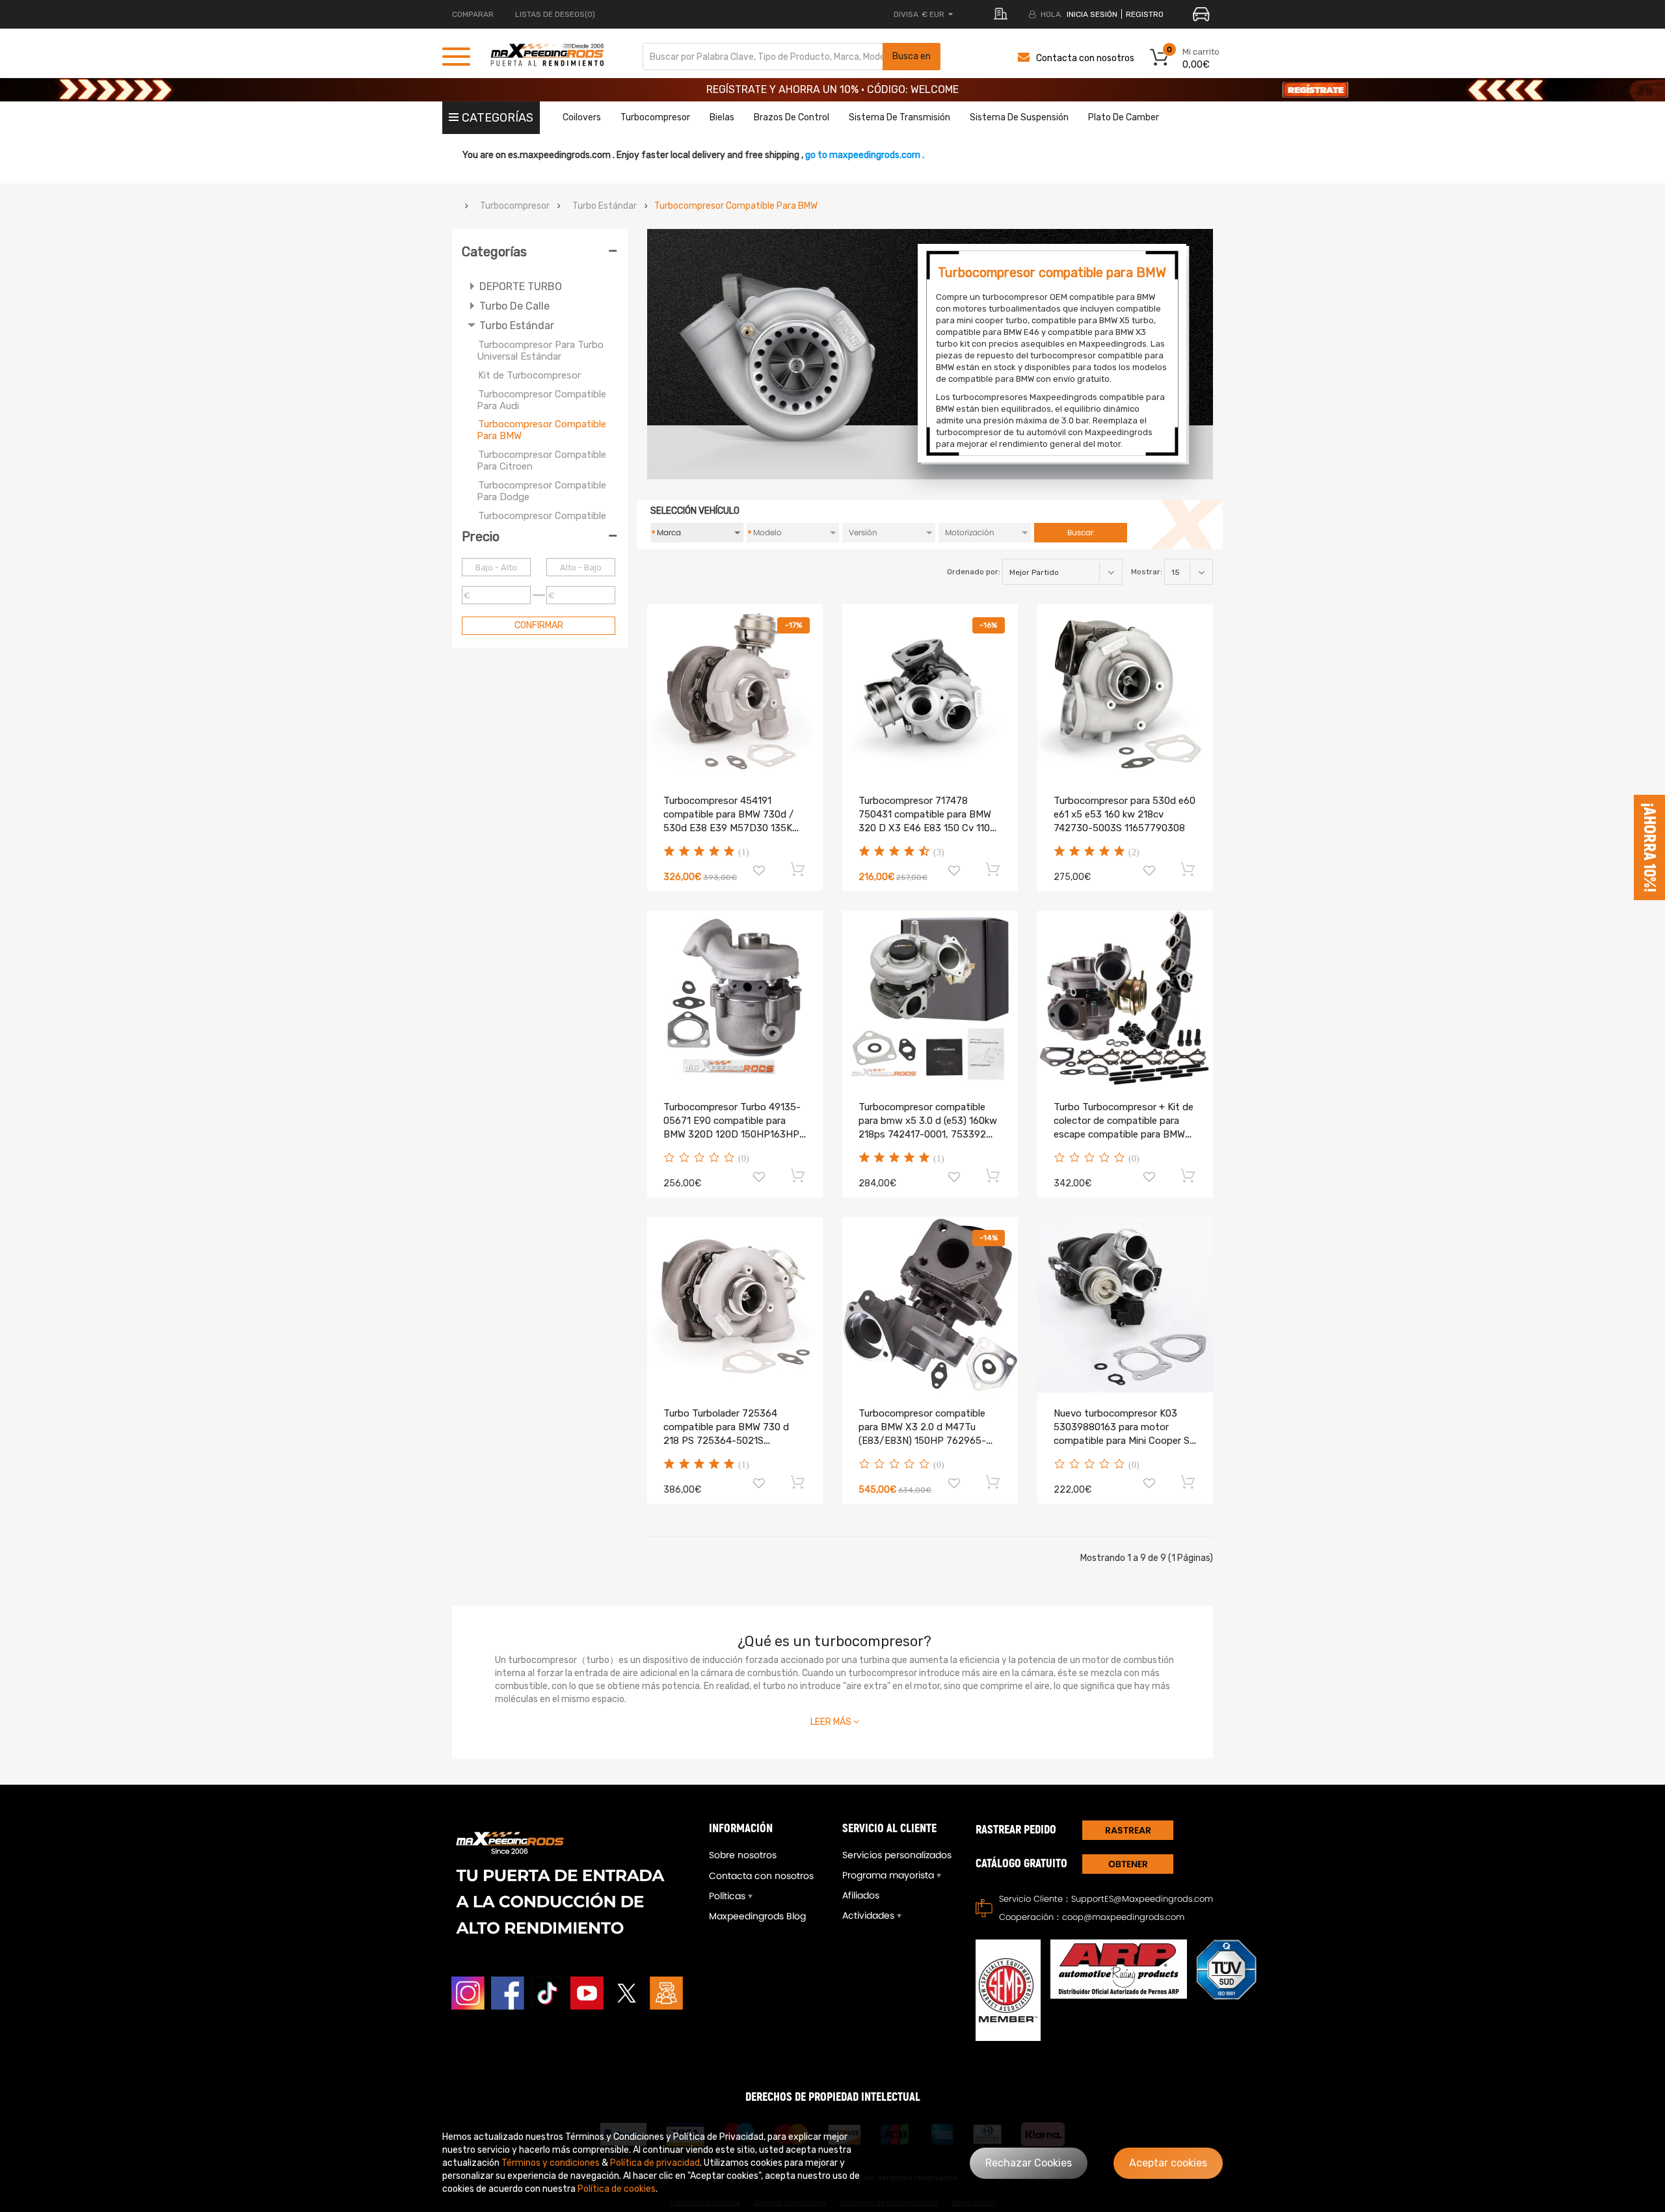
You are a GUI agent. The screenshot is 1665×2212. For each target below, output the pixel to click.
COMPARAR (473, 14)
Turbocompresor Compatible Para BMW (736, 206)
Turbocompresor (515, 206)
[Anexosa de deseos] (759, 872)
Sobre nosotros (743, 1855)
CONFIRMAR (539, 625)
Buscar (1080, 532)
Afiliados (861, 1895)
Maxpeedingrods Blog (757, 1916)
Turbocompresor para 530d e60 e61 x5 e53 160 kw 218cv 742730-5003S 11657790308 (1125, 814)
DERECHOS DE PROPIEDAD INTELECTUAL (833, 2097)
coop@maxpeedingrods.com (1123, 1917)
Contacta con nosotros (1085, 58)
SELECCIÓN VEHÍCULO (695, 511)
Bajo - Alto (496, 567)
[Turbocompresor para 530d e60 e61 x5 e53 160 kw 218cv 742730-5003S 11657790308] (1125, 692)
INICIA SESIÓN (1092, 14)
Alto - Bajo (581, 567)
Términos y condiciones (551, 2163)
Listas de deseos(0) (555, 14)
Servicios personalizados (897, 1855)
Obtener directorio (1128, 1866)
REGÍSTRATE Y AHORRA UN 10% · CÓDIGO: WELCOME (832, 89)
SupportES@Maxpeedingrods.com (1142, 1899)
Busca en (912, 56)
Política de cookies (617, 2189)
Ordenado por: (974, 572)
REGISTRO (1145, 14)
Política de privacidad (655, 2163)
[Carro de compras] (799, 869)
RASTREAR (1128, 1830)
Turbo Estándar (605, 206)
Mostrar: (1147, 572)
